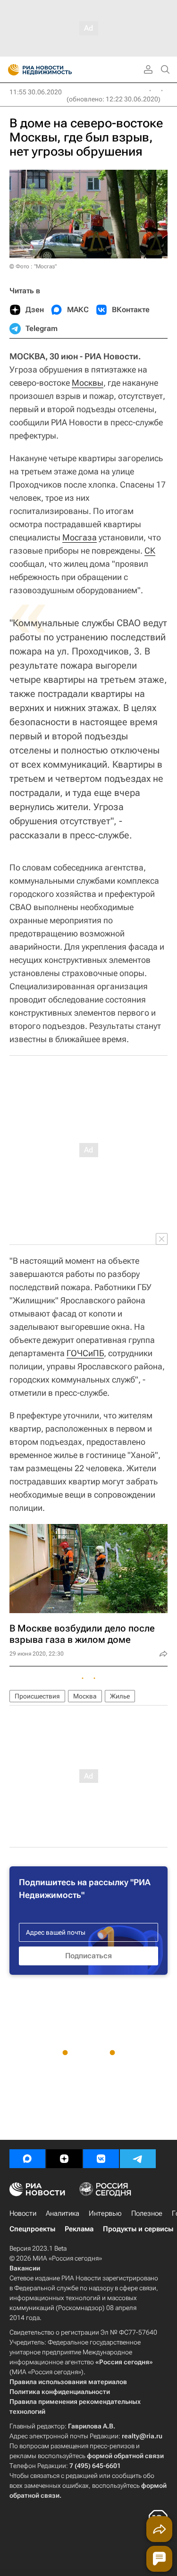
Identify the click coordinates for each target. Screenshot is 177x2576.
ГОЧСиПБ (85, 1353)
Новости (23, 2213)
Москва (85, 1696)
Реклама (79, 2229)
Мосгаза (80, 537)
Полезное (147, 2213)
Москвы (88, 383)
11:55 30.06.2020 (36, 92)
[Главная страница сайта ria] (11, 70)
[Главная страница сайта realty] (57, 70)
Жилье (120, 1696)
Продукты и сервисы (138, 2229)
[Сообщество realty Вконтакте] (101, 2159)
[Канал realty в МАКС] (27, 2159)
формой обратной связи (125, 2456)
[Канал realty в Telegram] (138, 2159)
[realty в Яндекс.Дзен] (64, 2159)
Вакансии (25, 2268)
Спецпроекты (32, 2229)
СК (150, 551)
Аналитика (63, 2213)
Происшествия (37, 1696)
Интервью (105, 2213)
